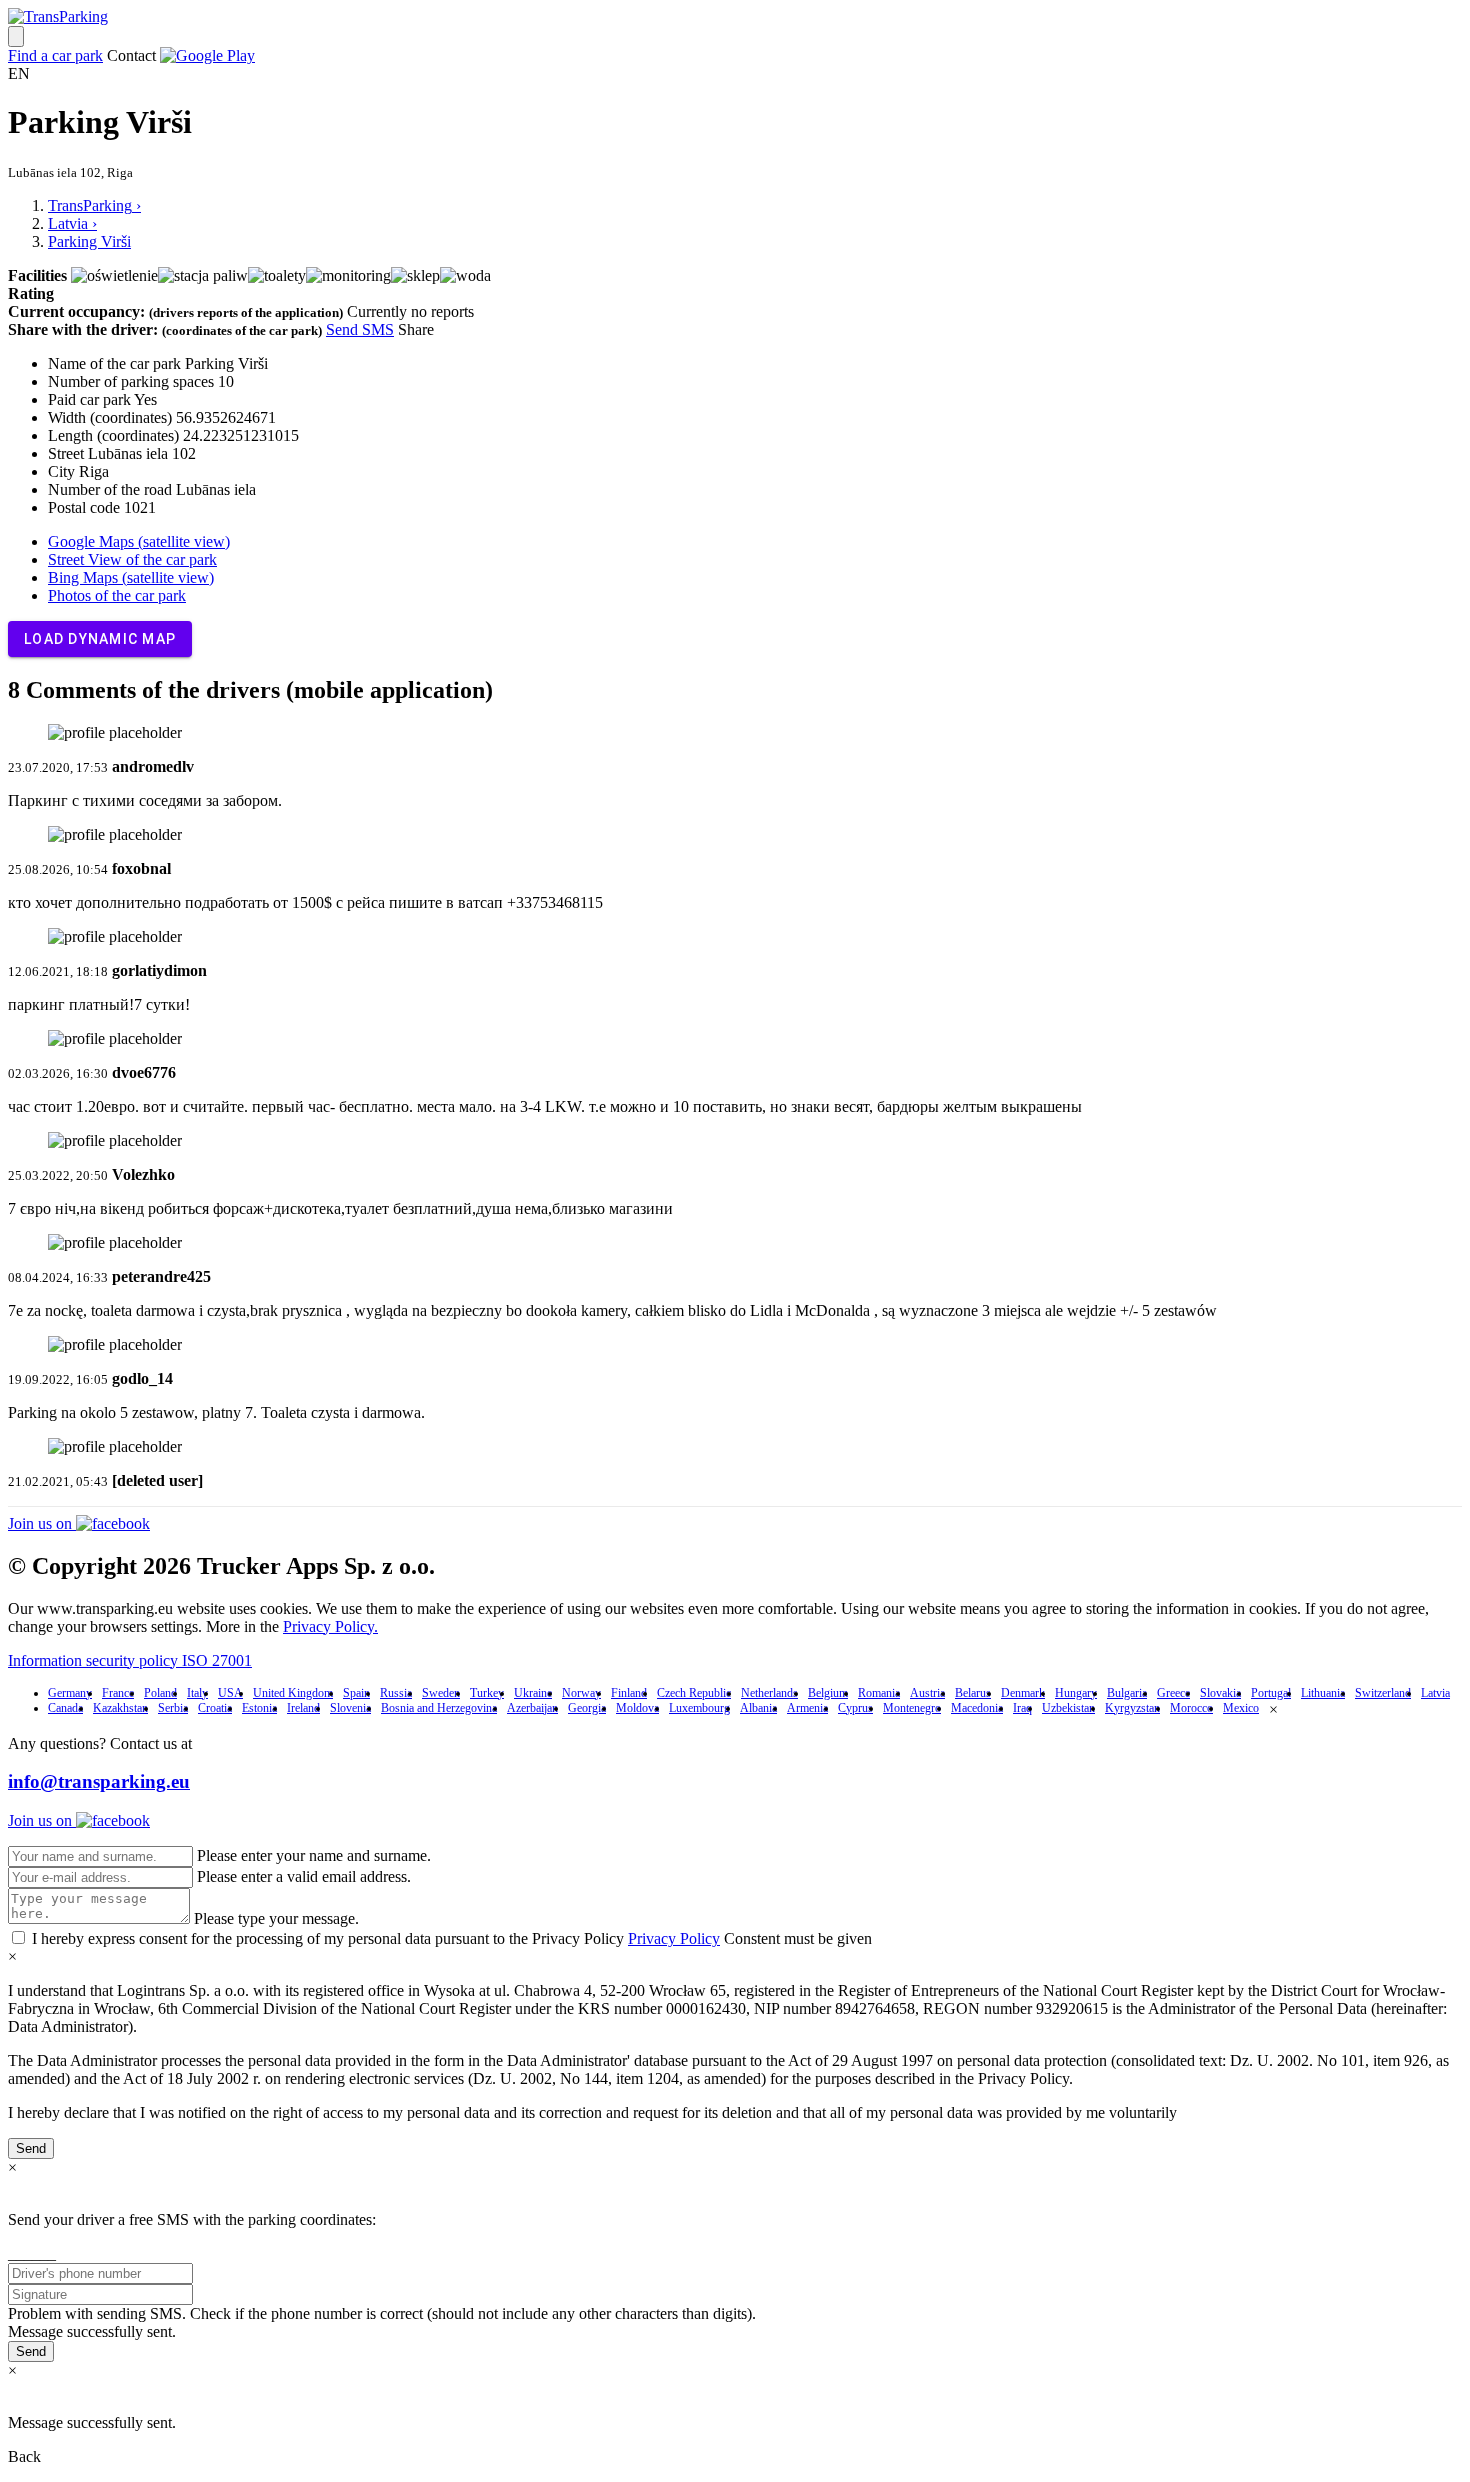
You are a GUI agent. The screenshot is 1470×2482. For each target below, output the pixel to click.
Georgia (587, 1708)
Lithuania (1323, 1693)
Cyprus (855, 1708)
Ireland (303, 1708)
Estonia (259, 1708)
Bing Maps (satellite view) (131, 577)
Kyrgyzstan (1132, 1708)
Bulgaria (1127, 1693)
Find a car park (55, 55)
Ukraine (533, 1693)
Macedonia (977, 1708)
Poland (160, 1693)
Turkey (487, 1693)
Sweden (441, 1693)
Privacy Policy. (330, 1626)
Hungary (1076, 1693)
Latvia (1435, 1693)
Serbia (173, 1708)
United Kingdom (293, 1693)
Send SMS (360, 329)
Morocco (1191, 1708)
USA (230, 1693)
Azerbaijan (532, 1708)
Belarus (973, 1693)
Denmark (1023, 1693)
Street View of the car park (132, 559)
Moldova (637, 1708)
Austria (927, 1693)
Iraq (1022, 1708)
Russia (396, 1693)
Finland (629, 1693)
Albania (758, 1708)
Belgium (828, 1693)
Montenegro (912, 1708)
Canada (65, 1708)
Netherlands (769, 1693)
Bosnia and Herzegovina (439, 1708)
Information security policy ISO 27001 (130, 1660)
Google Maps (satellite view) (139, 541)
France (118, 1693)
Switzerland (1383, 1693)
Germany (70, 1693)
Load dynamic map (100, 639)
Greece (1173, 1693)
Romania (879, 1693)
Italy (197, 1693)
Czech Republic (694, 1693)
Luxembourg (699, 1708)
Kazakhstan (120, 1708)
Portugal (1271, 1693)
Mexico (1241, 1708)
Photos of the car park (117, 595)
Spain (356, 1693)
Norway (581, 1693)
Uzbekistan (1068, 1708)
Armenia (807, 1708)
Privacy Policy (674, 1938)
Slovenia (350, 1708)
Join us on (42, 1523)
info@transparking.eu (99, 1781)
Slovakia (1220, 1693)
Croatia (215, 1708)
